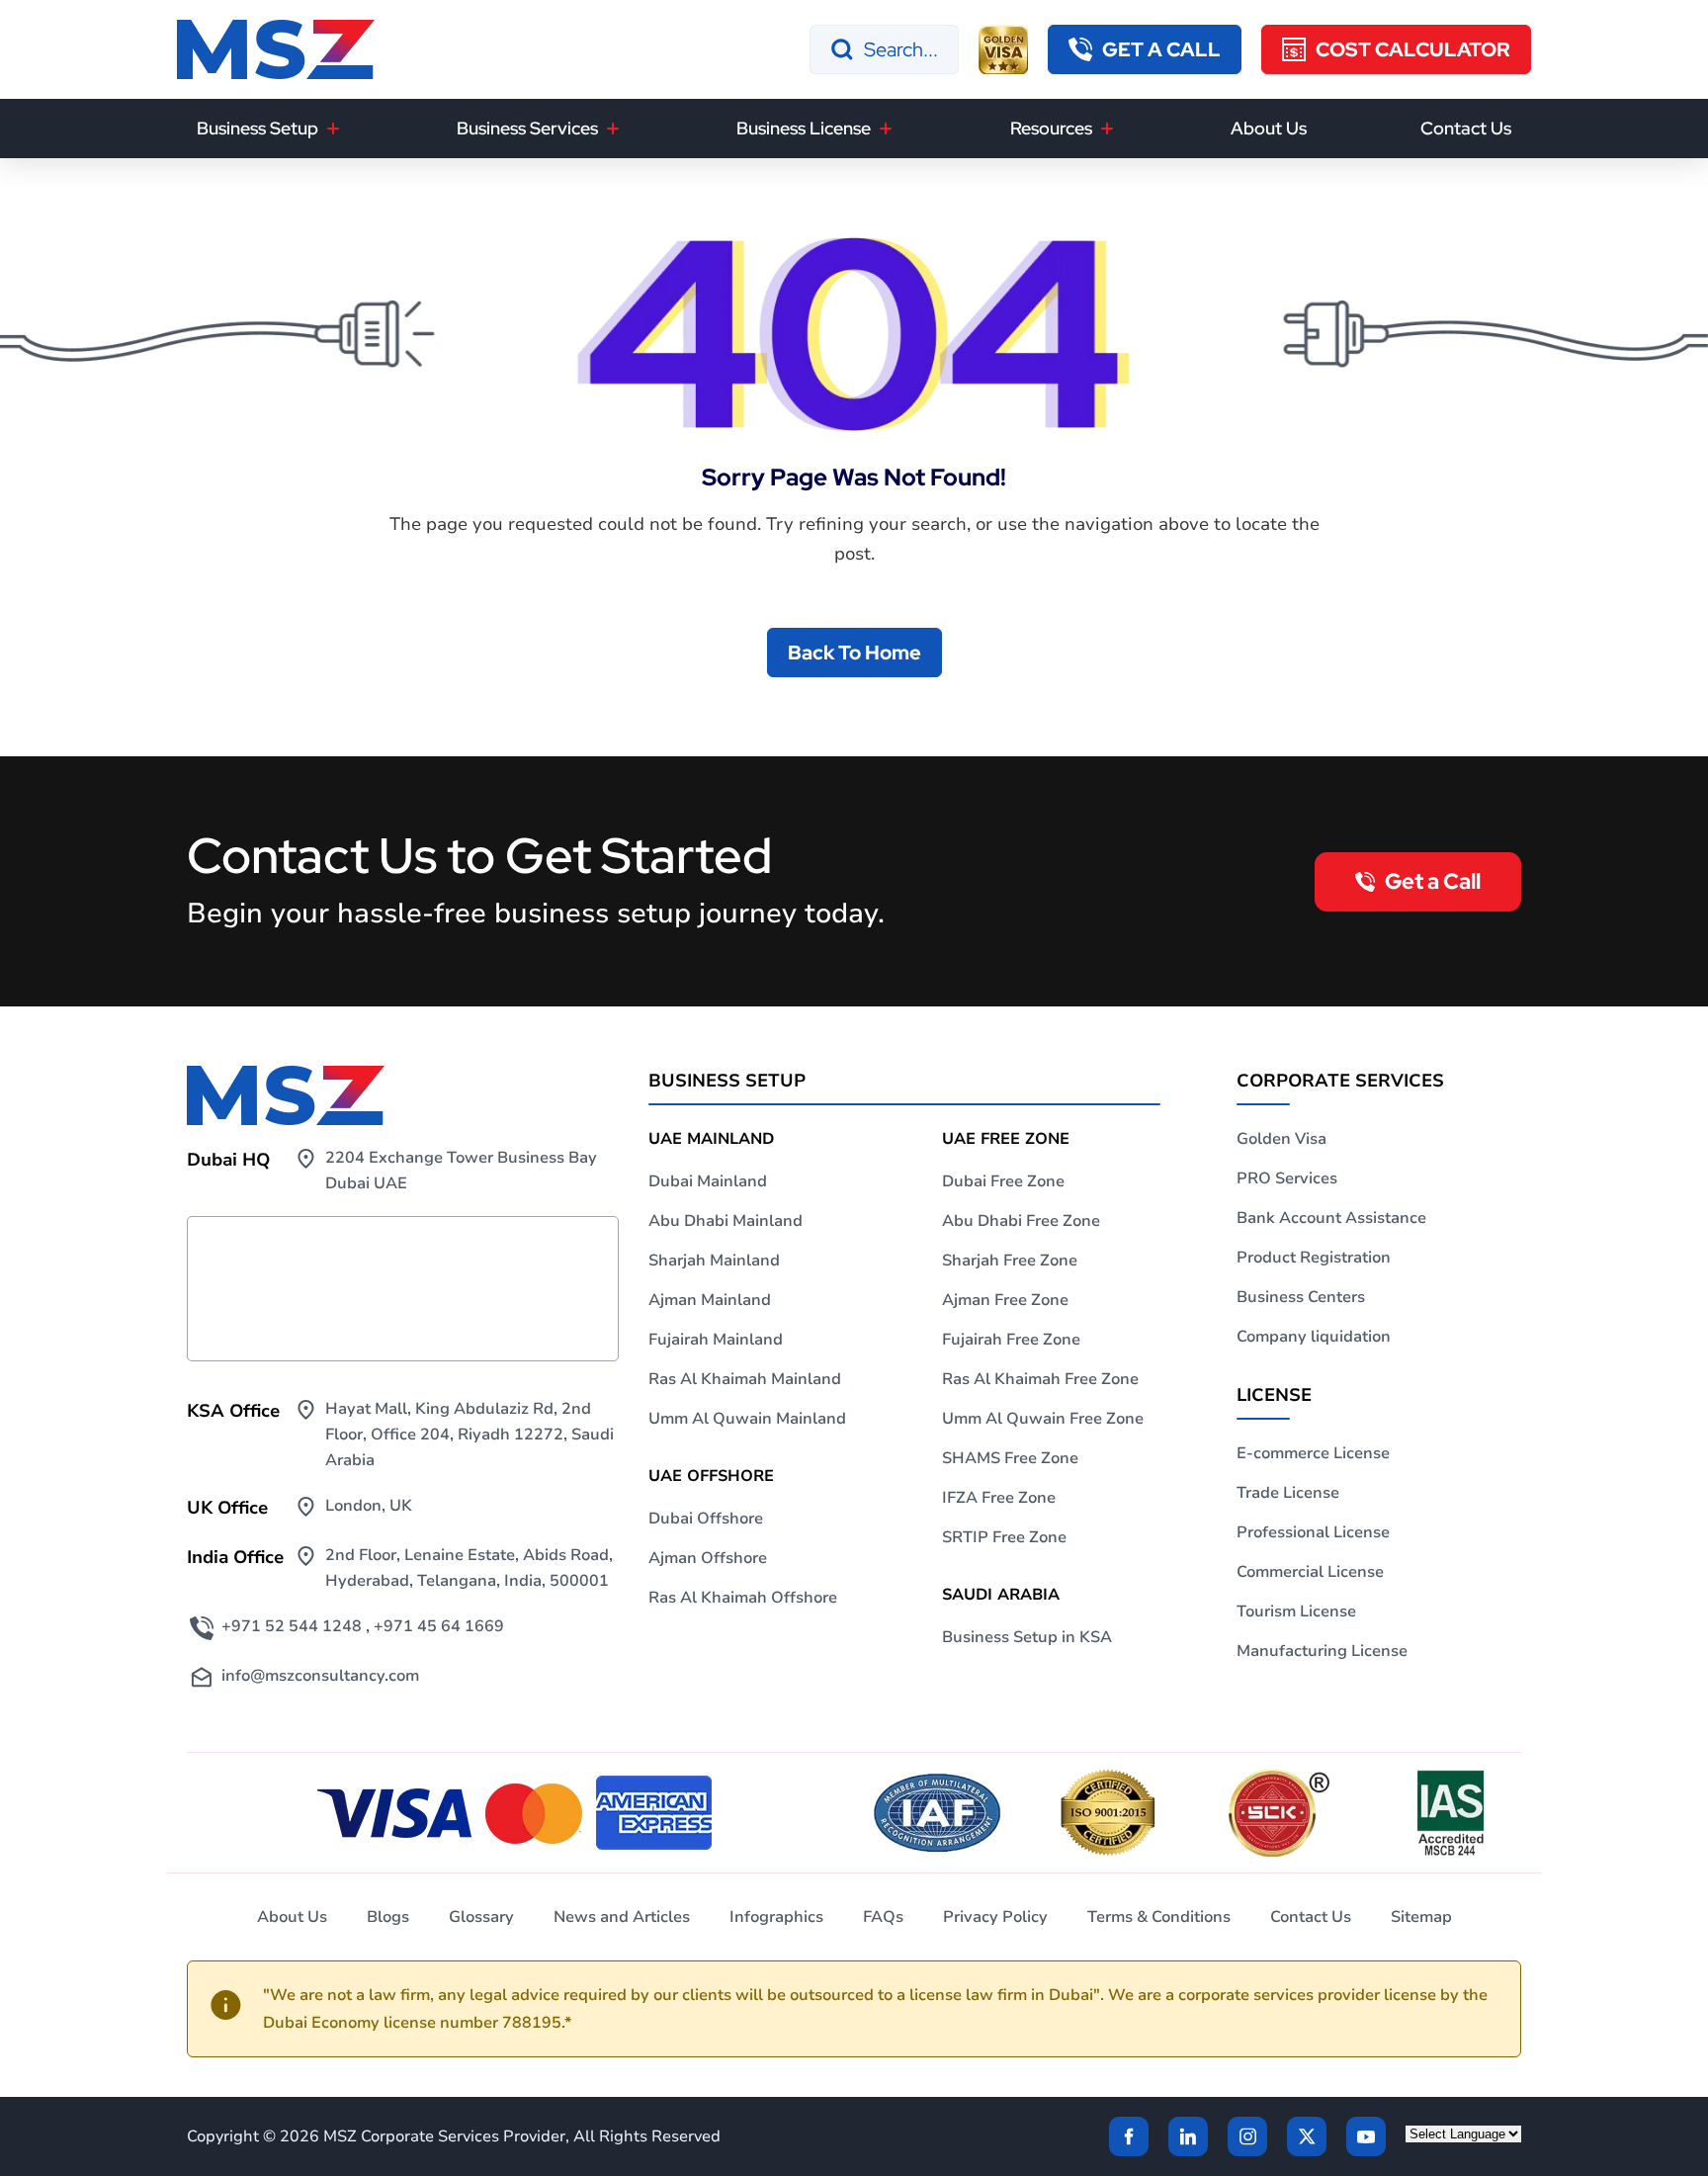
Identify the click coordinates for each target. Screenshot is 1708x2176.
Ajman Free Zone (1005, 1300)
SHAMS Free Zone (1010, 1458)
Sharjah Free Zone (1010, 1261)
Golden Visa (1281, 1139)
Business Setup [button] (257, 128)
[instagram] (1247, 2136)
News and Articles (622, 1917)
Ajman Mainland (710, 1300)
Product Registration (1314, 1258)
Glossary (481, 1917)
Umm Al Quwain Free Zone (1043, 1419)
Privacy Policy (995, 1917)
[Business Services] (613, 129)
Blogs (388, 1917)
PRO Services (1287, 1178)
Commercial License (1310, 1572)
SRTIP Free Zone (1004, 1537)
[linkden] (1188, 2136)
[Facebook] (1129, 2136)
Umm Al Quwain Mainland (747, 1419)
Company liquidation (1314, 1337)
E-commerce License (1313, 1453)
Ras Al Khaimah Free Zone (1040, 1379)
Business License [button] (804, 128)
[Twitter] (1307, 2136)
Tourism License (1296, 1611)
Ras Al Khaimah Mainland (745, 1379)
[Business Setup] (333, 129)
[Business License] (886, 129)
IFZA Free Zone (999, 1498)
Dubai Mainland (708, 1181)
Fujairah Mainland (716, 1340)
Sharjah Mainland (714, 1261)
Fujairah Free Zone (1011, 1340)
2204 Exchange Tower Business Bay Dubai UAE (461, 1171)
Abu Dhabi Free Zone (1021, 1221)
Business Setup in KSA (1027, 1637)
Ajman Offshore (708, 1558)
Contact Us (1466, 128)
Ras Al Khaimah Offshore (743, 1598)
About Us (1269, 128)
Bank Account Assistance (1331, 1218)
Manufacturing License (1322, 1651)
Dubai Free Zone (1003, 1181)
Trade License (1288, 1493)
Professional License (1313, 1532)
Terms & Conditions (1159, 1917)
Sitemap (1421, 1917)
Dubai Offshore (706, 1519)
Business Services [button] (527, 128)
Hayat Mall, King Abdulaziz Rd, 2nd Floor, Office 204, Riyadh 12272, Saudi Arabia (470, 1435)
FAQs (883, 1917)
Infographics (776, 1917)
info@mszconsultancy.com (320, 1676)
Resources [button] (1051, 128)
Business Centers (1301, 1297)
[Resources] (1107, 129)
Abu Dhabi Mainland (726, 1221)
